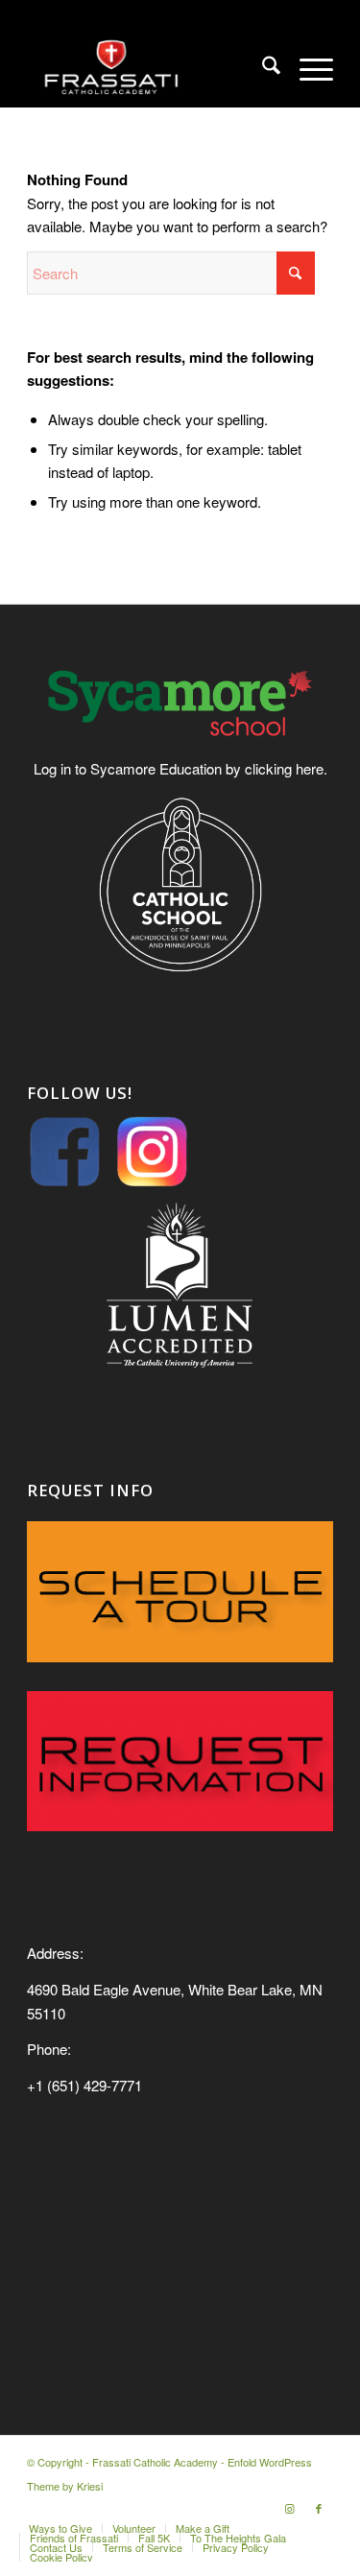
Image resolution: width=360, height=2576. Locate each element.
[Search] (262, 68)
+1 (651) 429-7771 (84, 2085)
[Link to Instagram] (290, 2508)
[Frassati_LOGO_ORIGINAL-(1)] (149, 68)
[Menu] (307, 68)
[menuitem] (262, 68)
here (310, 768)
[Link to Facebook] (319, 2508)
